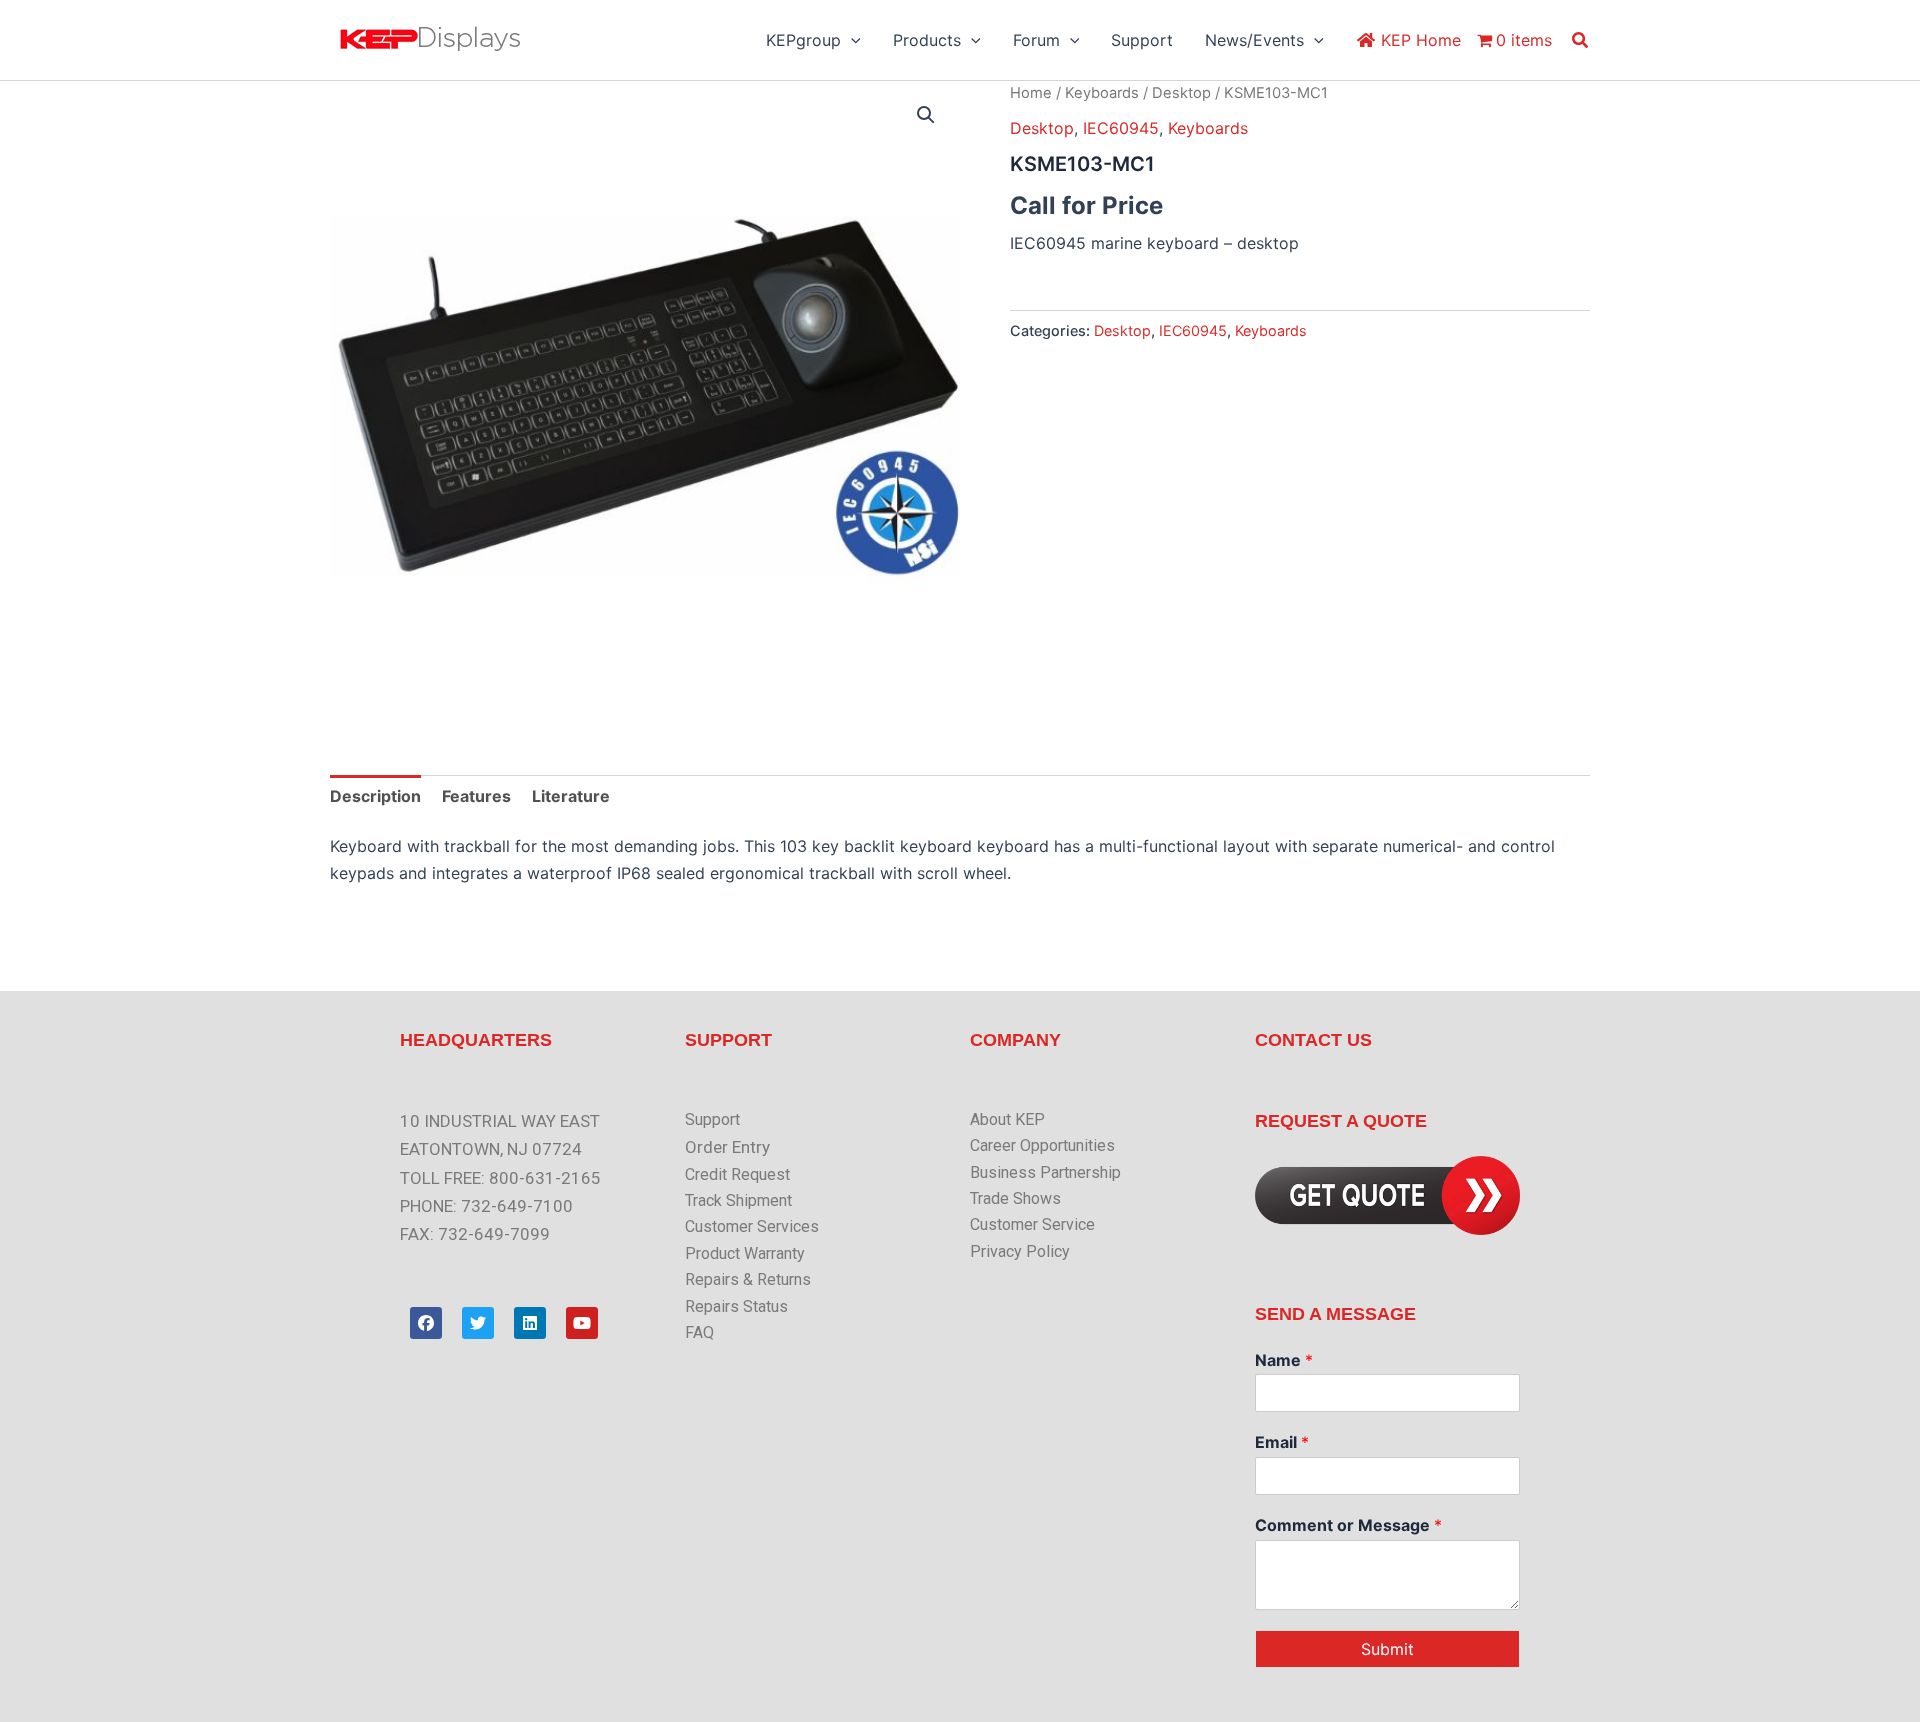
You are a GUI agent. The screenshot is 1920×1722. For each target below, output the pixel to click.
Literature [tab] (571, 796)
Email (1282, 1442)
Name (1284, 1360)
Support (712, 1119)
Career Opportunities (1042, 1145)
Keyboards (1102, 93)
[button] (851, 40)
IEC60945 (1121, 128)
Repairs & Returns (748, 1279)
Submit (1387, 1649)
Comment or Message (1348, 1525)
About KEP (1007, 1119)
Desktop (1181, 93)
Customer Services (752, 1226)
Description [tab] (375, 796)
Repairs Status (736, 1306)
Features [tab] (476, 796)
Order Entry (727, 1147)
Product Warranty (745, 1253)
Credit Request (737, 1174)
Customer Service (1032, 1224)
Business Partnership (1045, 1172)
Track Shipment (738, 1200)
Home (1031, 93)
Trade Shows (1015, 1198)
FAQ (699, 1332)
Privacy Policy (1020, 1251)
